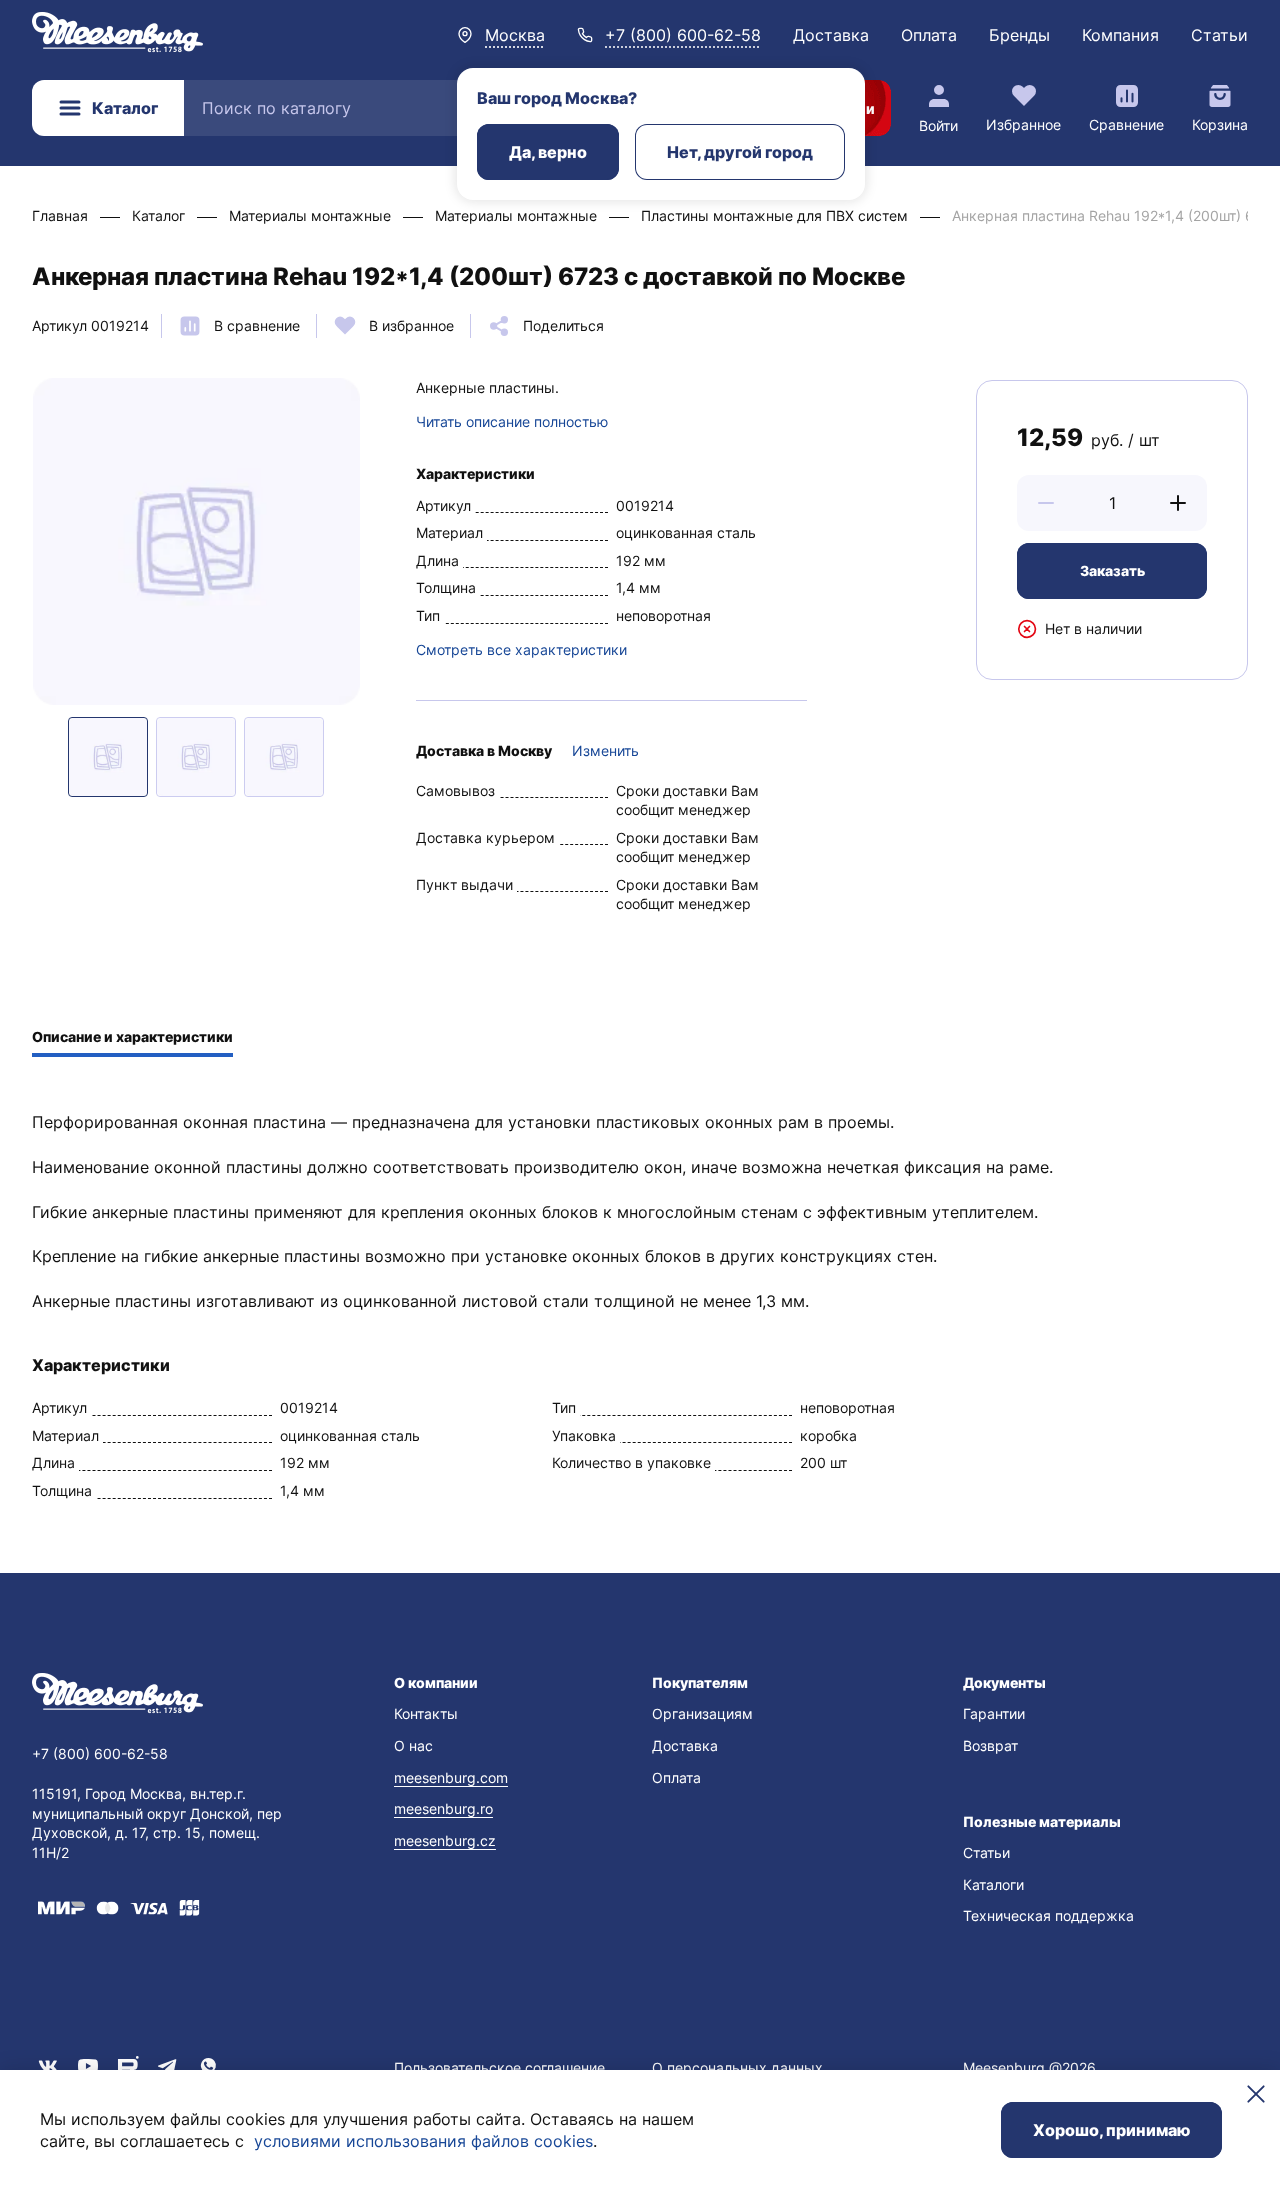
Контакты (426, 1713)
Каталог (125, 108)
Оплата (929, 35)
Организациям (702, 1713)
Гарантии (994, 1713)
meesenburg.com (451, 1777)
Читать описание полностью (512, 421)
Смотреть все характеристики (521, 649)
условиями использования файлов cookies (423, 2141)
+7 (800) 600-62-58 (683, 35)
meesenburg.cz (445, 1840)
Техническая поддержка (1048, 1915)
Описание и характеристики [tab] (132, 1036)
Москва (515, 35)
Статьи (1219, 35)
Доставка (831, 35)
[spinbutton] (1112, 503)
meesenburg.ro (443, 1808)
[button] (1046, 503)
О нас (413, 1745)
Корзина (1220, 124)
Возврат (990, 1745)
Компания (1120, 35)
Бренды (1019, 35)
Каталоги (993, 1884)
